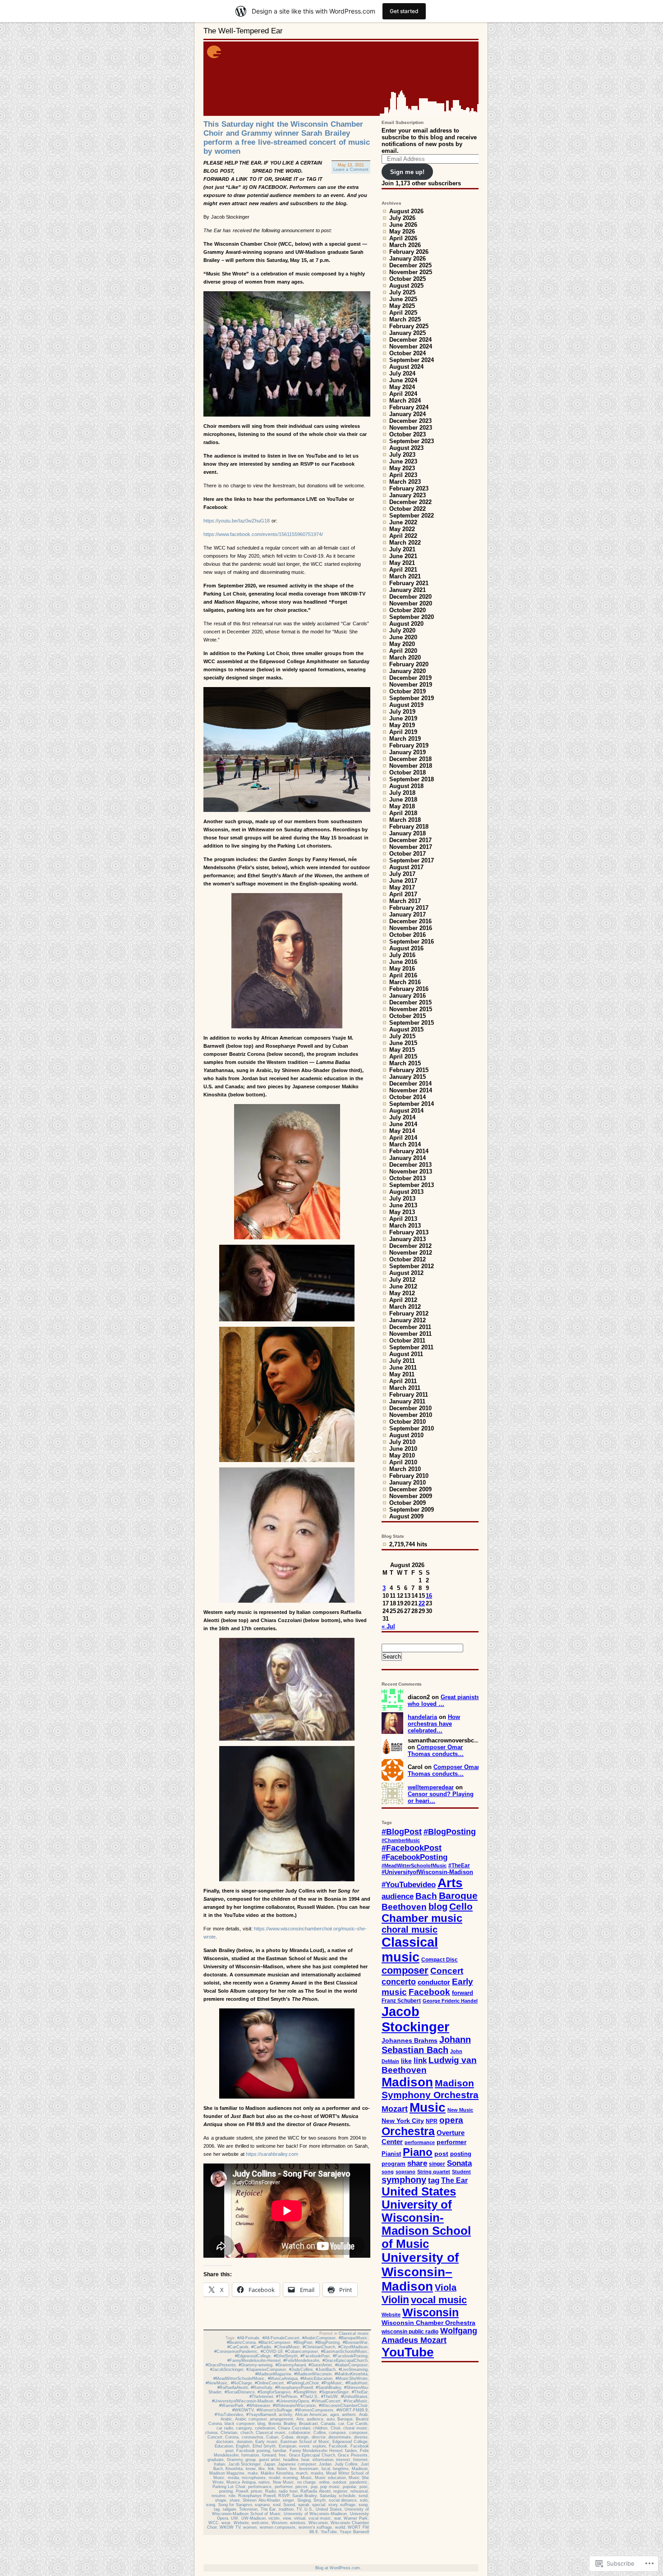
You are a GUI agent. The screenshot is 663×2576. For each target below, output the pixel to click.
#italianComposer (351, 2365)
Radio (271, 2491)
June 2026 (403, 225)
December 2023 (410, 421)
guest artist (270, 2460)
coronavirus (253, 2437)
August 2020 (406, 624)
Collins (320, 2433)
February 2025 (409, 326)
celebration (265, 2428)
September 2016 (412, 942)
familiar (280, 2451)
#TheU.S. (309, 2397)
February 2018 (409, 827)
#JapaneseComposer (266, 2370)
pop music (330, 2487)
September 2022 (412, 516)
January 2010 (407, 1483)
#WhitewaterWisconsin (294, 2406)
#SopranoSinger (334, 2392)
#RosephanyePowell (294, 2388)
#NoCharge (242, 2383)
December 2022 (410, 502)
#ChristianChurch (319, 2347)
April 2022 (403, 536)
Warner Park (356, 2518)
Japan (269, 2464)
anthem (349, 2415)
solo (364, 2500)
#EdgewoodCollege (253, 2356)
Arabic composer (251, 2419)
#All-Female (248, 2338)
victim (274, 2518)
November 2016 (411, 928)
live (293, 2469)
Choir (336, 2428)
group (251, 2460)
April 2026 (403, 238)
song (211, 2505)
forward (269, 2455)
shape (221, 2500)
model (274, 2478)
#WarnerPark (231, 2406)
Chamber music (422, 1918)
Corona (232, 2437)
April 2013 (403, 1219)
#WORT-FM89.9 (352, 2410)
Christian (229, 2433)
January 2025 (407, 333)
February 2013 (409, 1232)
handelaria (422, 1717)
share (235, 2500)
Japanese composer (297, 2464)
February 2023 (409, 488)
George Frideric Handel (450, 2001)
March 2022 (405, 543)
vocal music (320, 2518)
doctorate (225, 2442)
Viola (446, 2287)
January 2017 (407, 914)
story (333, 2505)
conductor (434, 1982)
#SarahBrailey (328, 2388)
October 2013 (407, 1178)
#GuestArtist (320, 2365)
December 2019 (410, 678)
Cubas (288, 2437)
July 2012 (402, 1280)
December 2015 (410, 1002)
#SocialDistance (240, 2392)
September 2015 (412, 1023)
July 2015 (402, 1036)
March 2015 (405, 1063)
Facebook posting (253, 2451)
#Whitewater (258, 2406)
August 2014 (406, 1111)
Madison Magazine (227, 2473)
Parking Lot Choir (229, 2487)
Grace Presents (353, 2455)
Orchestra (408, 2131)
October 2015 (407, 1016)
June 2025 (403, 299)
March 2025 (405, 319)
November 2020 (411, 603)
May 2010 (402, 1455)
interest (343, 2460)
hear (305, 2460)
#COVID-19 (272, 2351)
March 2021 (405, 576)
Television (248, 2509)
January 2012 (407, 1320)
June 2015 (403, 1043)
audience (315, 2419)
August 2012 (406, 1273)
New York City (403, 2121)
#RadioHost (357, 2383)
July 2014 (402, 1117)
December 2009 (410, 1489)
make (253, 2473)
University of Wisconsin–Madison (315, 2514)
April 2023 (403, 475)
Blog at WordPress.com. (338, 2568)
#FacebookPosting (350, 2356)
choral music (355, 2428)
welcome (260, 2523)
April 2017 (403, 894)
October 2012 (407, 1259)
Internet (360, 2460)
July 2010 (402, 1442)
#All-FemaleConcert (281, 2338)
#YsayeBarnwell (261, 2415)
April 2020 (403, 651)
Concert (215, 2437)
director (319, 2437)
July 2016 (402, 955)
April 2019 (403, 732)
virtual (300, 2518)
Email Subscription (403, 122)
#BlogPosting (327, 2342)
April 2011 (403, 1381)
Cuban (272, 2437)
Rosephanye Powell (257, 2496)
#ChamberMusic (401, 1840)
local (326, 2469)
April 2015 (403, 1057)
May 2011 (402, 1374)
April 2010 (403, 1462)
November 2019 (411, 685)
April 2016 (403, 975)
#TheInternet (261, 2397)
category (244, 2428)
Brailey (290, 2424)
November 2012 (411, 1253)
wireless (298, 2523)
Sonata (459, 2163)
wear (226, 2523)
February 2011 (409, 1395)
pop (314, 2487)
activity (285, 2415)
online (324, 2482)
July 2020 (402, 630)
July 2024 (402, 374)
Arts (300, 2419)
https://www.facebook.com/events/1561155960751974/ (263, 534)
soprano (262, 2505)
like (262, 2469)
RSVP (284, 2496)
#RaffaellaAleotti (233, 2388)
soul (277, 2505)
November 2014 (411, 1090)
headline (291, 2460)
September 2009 (412, 1510)
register (340, 2491)
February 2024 (409, 407)
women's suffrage (315, 2527)
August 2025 (406, 286)
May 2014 (402, 1131)
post (364, 2487)
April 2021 (403, 570)
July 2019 (402, 712)
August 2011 (406, 1354)
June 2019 (403, 718)
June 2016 (403, 962)
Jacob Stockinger (245, 2464)
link (271, 2469)
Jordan (325, 2464)
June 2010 (403, 1449)
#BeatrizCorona (241, 2342)
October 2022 (407, 509)
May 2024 (402, 387)
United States (329, 2509)
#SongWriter (305, 2392)
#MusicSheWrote (352, 2379)
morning (290, 2478)
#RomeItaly (261, 2388)
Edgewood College (350, 2442)
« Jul (388, 1626)
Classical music (354, 2333)
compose (337, 2433)
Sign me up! (407, 172)
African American (311, 2415)
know (251, 2469)
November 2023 (411, 428)
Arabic (226, 2419)
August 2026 (406, 211)
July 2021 (402, 549)
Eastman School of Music (305, 2442)
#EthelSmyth (286, 2356)
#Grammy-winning (256, 2365)
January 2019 (407, 752)
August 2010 (406, 1435)
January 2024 (407, 414)
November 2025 (411, 272)
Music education (330, 2478)
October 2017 (407, 854)
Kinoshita (234, 2469)
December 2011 (410, 1327)
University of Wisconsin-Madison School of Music (426, 2224)
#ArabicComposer (319, 2338)
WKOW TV (230, 2527)
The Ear (268, 2509)
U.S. (309, 2509)
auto (331, 2419)
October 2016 (407, 935)
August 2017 (406, 867)
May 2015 (402, 1050)
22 (422, 1603)
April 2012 (403, 1300)
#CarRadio (261, 2347)
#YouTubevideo (229, 2415)
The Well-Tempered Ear (243, 31)
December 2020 (410, 597)
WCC (214, 2523)
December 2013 (410, 1165)
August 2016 (406, 948)
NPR (432, 2121)
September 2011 (411, 1347)
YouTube (329, 2532)
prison (256, 2491)
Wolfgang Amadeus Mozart (429, 2335)
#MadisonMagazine (273, 2374)
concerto (399, 1982)
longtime (341, 2469)
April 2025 (403, 313)
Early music (267, 2442)
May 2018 (402, 806)
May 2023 (402, 468)
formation (250, 2455)
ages (335, 2415)
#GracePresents (221, 2365)
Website (241, 2523)
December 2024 (410, 340)
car (341, 2424)
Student (461, 2172)
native (264, 2482)
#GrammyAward (291, 2365)
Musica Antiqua (241, 2482)
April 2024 (403, 394)
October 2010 (407, 1422)
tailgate (230, 2509)
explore (319, 2446)
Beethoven (404, 1907)
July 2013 (402, 1199)
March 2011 (405, 1388)
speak (304, 2505)
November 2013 (411, 1171)
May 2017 (402, 887)
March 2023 (405, 482)
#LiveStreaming (353, 2370)
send (363, 2496)
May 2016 (402, 969)
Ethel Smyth (264, 2446)
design (302, 2437)
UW (235, 2518)
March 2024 (405, 401)
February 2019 (409, 745)
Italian (219, 2464)
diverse (361, 2437)
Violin (395, 2300)
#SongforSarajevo (274, 2392)
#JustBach (326, 2370)
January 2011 (407, 1401)
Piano (418, 2152)
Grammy (235, 2460)
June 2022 (403, 522)
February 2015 (409, 1070)
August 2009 (406, 1516)
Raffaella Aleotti (315, 2491)
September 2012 (412, 1266)
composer (358, 2433)
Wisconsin (318, 2523)
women (250, 2527)
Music (306, 2478)
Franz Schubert (401, 2001)
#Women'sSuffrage (274, 2410)
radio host (288, 2491)
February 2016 (409, 989)
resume (219, 2496)
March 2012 (405, 1307)
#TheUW (329, 2397)
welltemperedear (431, 1787)
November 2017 (411, 847)
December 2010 (410, 1408)
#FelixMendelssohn (301, 2361)
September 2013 (412, 1185)
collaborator (299, 2433)
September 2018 (412, 779)
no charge (307, 2482)
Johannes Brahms (410, 2040)
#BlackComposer (274, 2342)
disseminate (340, 2437)
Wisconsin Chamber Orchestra (428, 2323)
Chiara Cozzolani (294, 2428)
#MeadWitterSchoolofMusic (239, 2379)
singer (288, 2500)
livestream (309, 2469)
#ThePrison (287, 2397)
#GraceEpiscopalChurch (345, 2361)
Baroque (345, 2419)
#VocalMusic (356, 2401)
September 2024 (412, 360)
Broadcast (308, 2424)
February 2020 (409, 664)
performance (260, 2487)
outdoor (339, 2482)
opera (451, 2120)
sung (363, 2505)
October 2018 (407, 772)
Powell (242, 2491)
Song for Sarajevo (235, 2505)
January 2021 (407, 590)
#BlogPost (303, 2342)
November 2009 (411, 1496)
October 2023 (407, 434)
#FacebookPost (315, 2356)
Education (224, 2446)
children (320, 2428)
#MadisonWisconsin (313, 2374)
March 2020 (405, 658)
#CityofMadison (353, 2347)
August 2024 (406, 367)
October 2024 (407, 353)
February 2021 (409, 583)
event (304, 2446)
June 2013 (403, 1205)
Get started (404, 11)
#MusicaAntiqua (283, 2379)
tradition (286, 2509)
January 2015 (407, 1077)
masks (317, 2473)
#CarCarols (238, 2347)
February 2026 (409, 252)
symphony (404, 2180)
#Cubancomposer (302, 2351)
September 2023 (412, 441)
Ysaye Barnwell (354, 2532)
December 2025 (410, 265)
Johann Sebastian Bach (426, 2045)
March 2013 (405, 1226)
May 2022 (402, 529)
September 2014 (412, 1104)
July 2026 (402, 218)
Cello (461, 1906)
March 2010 (405, 1469)
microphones (254, 2478)
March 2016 (405, 982)
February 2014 (409, 1151)
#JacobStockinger (227, 2370)
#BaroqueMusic (353, 2338)
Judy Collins (346, 2464)
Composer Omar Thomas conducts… (436, 1751)
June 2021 (403, 556)
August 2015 (406, 1029)
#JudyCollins (301, 2370)
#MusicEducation (316, 2379)
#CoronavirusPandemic (236, 2351)
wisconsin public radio (410, 2332)
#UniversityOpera (293, 2401)
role (232, 2496)
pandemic (359, 2482)
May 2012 (402, 1293)
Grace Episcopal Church (312, 2455)
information (323, 2460)
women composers (278, 2527)
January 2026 (407, 259)
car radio (225, 2428)
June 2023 (403, 461)
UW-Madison (253, 2518)
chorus (212, 2433)
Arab (363, 2415)
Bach (426, 1896)
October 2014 (407, 1097)
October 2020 (407, 610)
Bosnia (275, 2424)
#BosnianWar (355, 2342)
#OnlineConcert (269, 2383)
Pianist (391, 2154)
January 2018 (407, 833)
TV (299, 2509)
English (243, 2446)
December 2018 (410, 759)
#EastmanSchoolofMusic (344, 2351)
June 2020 (403, 637)
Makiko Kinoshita (277, 2473)
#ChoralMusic (287, 2347)
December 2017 (410, 840)
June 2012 (403, 1286)
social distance (343, 2500)
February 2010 (409, 1476)
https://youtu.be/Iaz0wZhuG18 (237, 521)
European (288, 2446)
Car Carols (357, 2424)
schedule (347, 2496)
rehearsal (359, 2491)
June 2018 (403, 800)
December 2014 (410, 1084)
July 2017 (402, 874)
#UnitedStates (354, 2397)
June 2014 (403, 1124)
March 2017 (405, 901)
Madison (360, 2469)
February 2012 (409, 1313)
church (247, 2433)
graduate (216, 2460)
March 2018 (405, 820)
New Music (284, 2482)
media (233, 2478)
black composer (240, 2424)
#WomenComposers (314, 2410)
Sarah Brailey (305, 2496)
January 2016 (407, 996)
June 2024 (403, 380)
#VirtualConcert (326, 2401)
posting (226, 2491)
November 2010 (411, 1415)
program (394, 2164)
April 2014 (403, 1138)
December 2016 (410, 921)
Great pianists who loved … (444, 1701)
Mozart (395, 2109)
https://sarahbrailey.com (272, 2154)
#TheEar (360, 2392)
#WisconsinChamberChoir (343, 2406)
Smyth (320, 2500)
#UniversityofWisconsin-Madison (243, 2401)
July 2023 (402, 455)
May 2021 (402, 563)
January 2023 (407, 495)
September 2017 (412, 860)
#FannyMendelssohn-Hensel (254, 2361)
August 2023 (406, 448)
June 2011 (403, 1368)
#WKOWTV (243, 2410)
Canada (328, 2424)
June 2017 (403, 881)
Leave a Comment (351, 170)
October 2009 (407, 1503)
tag (217, 2509)
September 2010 (412, 1428)
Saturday (328, 2496)
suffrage (348, 2505)
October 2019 (407, 691)
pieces (302, 2487)
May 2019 (402, 725)
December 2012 (410, 1246)
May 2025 (402, 306)
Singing (304, 2500)
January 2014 (407, 1158)
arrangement (281, 2419)
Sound (289, 2505)
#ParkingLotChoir (303, 2383)
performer (284, 2487)
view (287, 2518)
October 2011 (407, 1341)
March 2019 (405, 739)
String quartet (434, 2172)
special (319, 2505)
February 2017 (409, 908)
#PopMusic (332, 2383)
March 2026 (405, 245)
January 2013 (407, 1239)
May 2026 (402, 231)
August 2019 (406, 705)
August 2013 (406, 1192)
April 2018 (403, 813)
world (340, 2527)
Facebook (338, 2446)
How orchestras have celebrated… (434, 1724)
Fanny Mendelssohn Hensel (316, 2451)
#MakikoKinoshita (351, 2374)
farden (351, 2451)
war (338, 2518)
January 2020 (407, 671)
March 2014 (405, 1144)
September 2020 (412, 617)
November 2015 (411, 1009)
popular (350, 2487)
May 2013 (402, 1212)
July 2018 (402, 793)
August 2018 (406, 786)
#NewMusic (217, 2383)
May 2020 (402, 644)
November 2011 (410, 1334)
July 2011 (402, 1361)
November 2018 (411, 766)
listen (282, 2469)
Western (279, 2523)
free (282, 2455)
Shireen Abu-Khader (261, 2500)
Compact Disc (440, 1960)
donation (245, 2442)
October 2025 (407, 279)
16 (429, 1596)
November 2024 (411, 346)
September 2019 (412, 698)
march (302, 2473)
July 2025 (402, 292)
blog (261, 2424)
